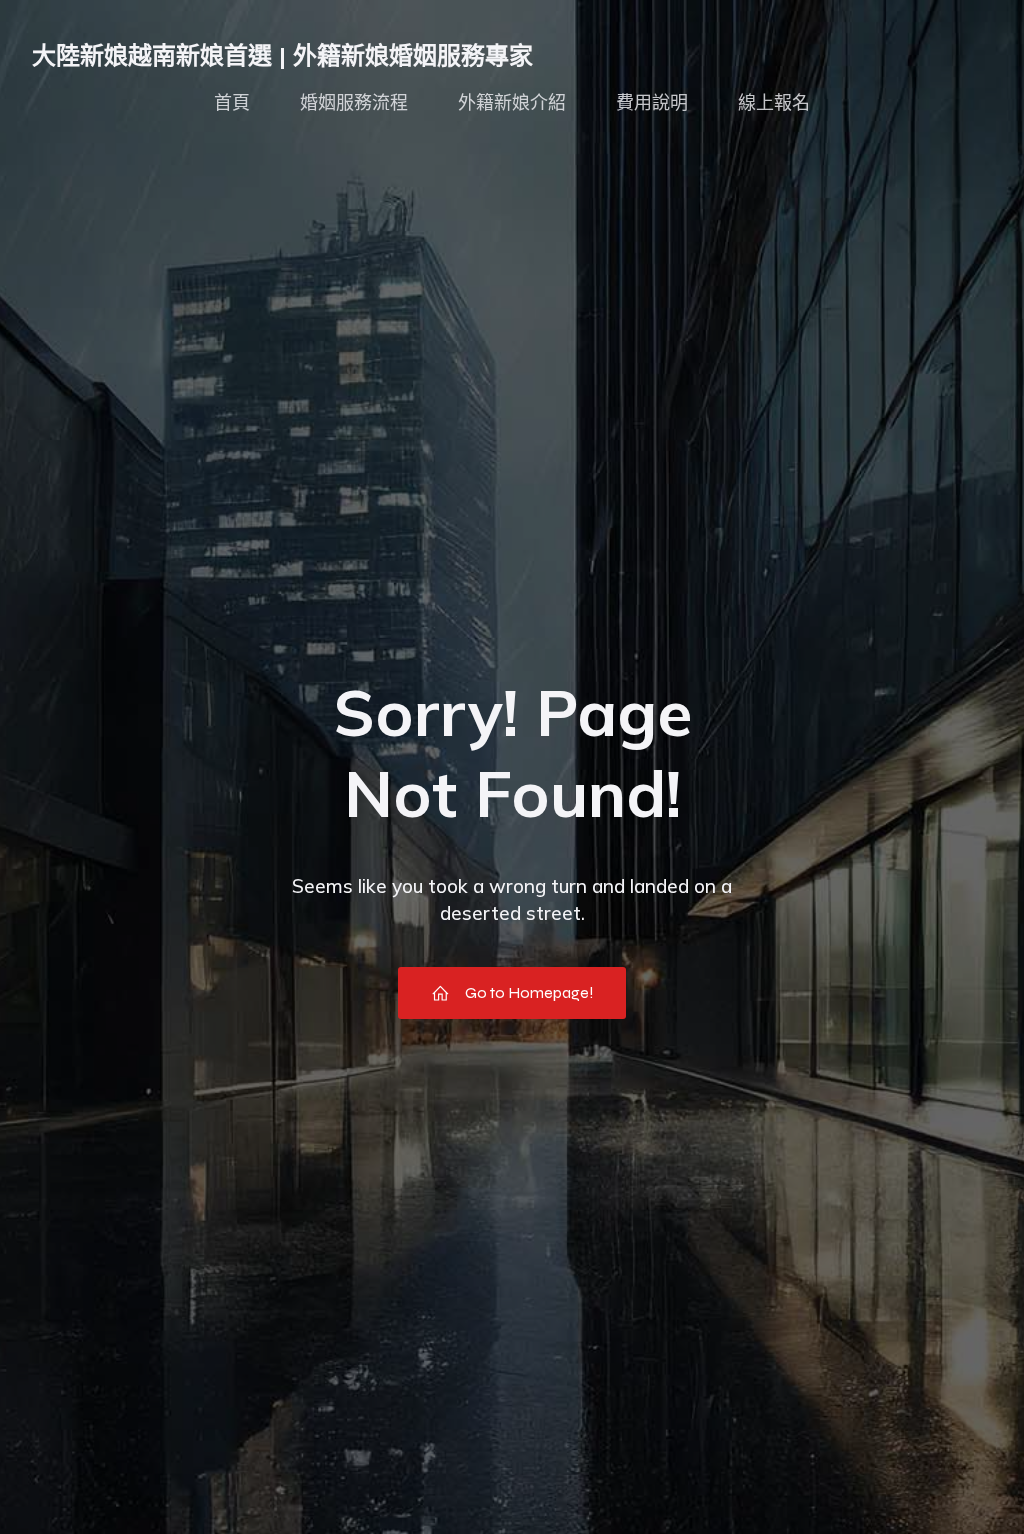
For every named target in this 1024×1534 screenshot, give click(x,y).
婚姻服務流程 (354, 103)
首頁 (232, 103)
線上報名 (774, 103)
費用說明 (652, 103)
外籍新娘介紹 (512, 103)
